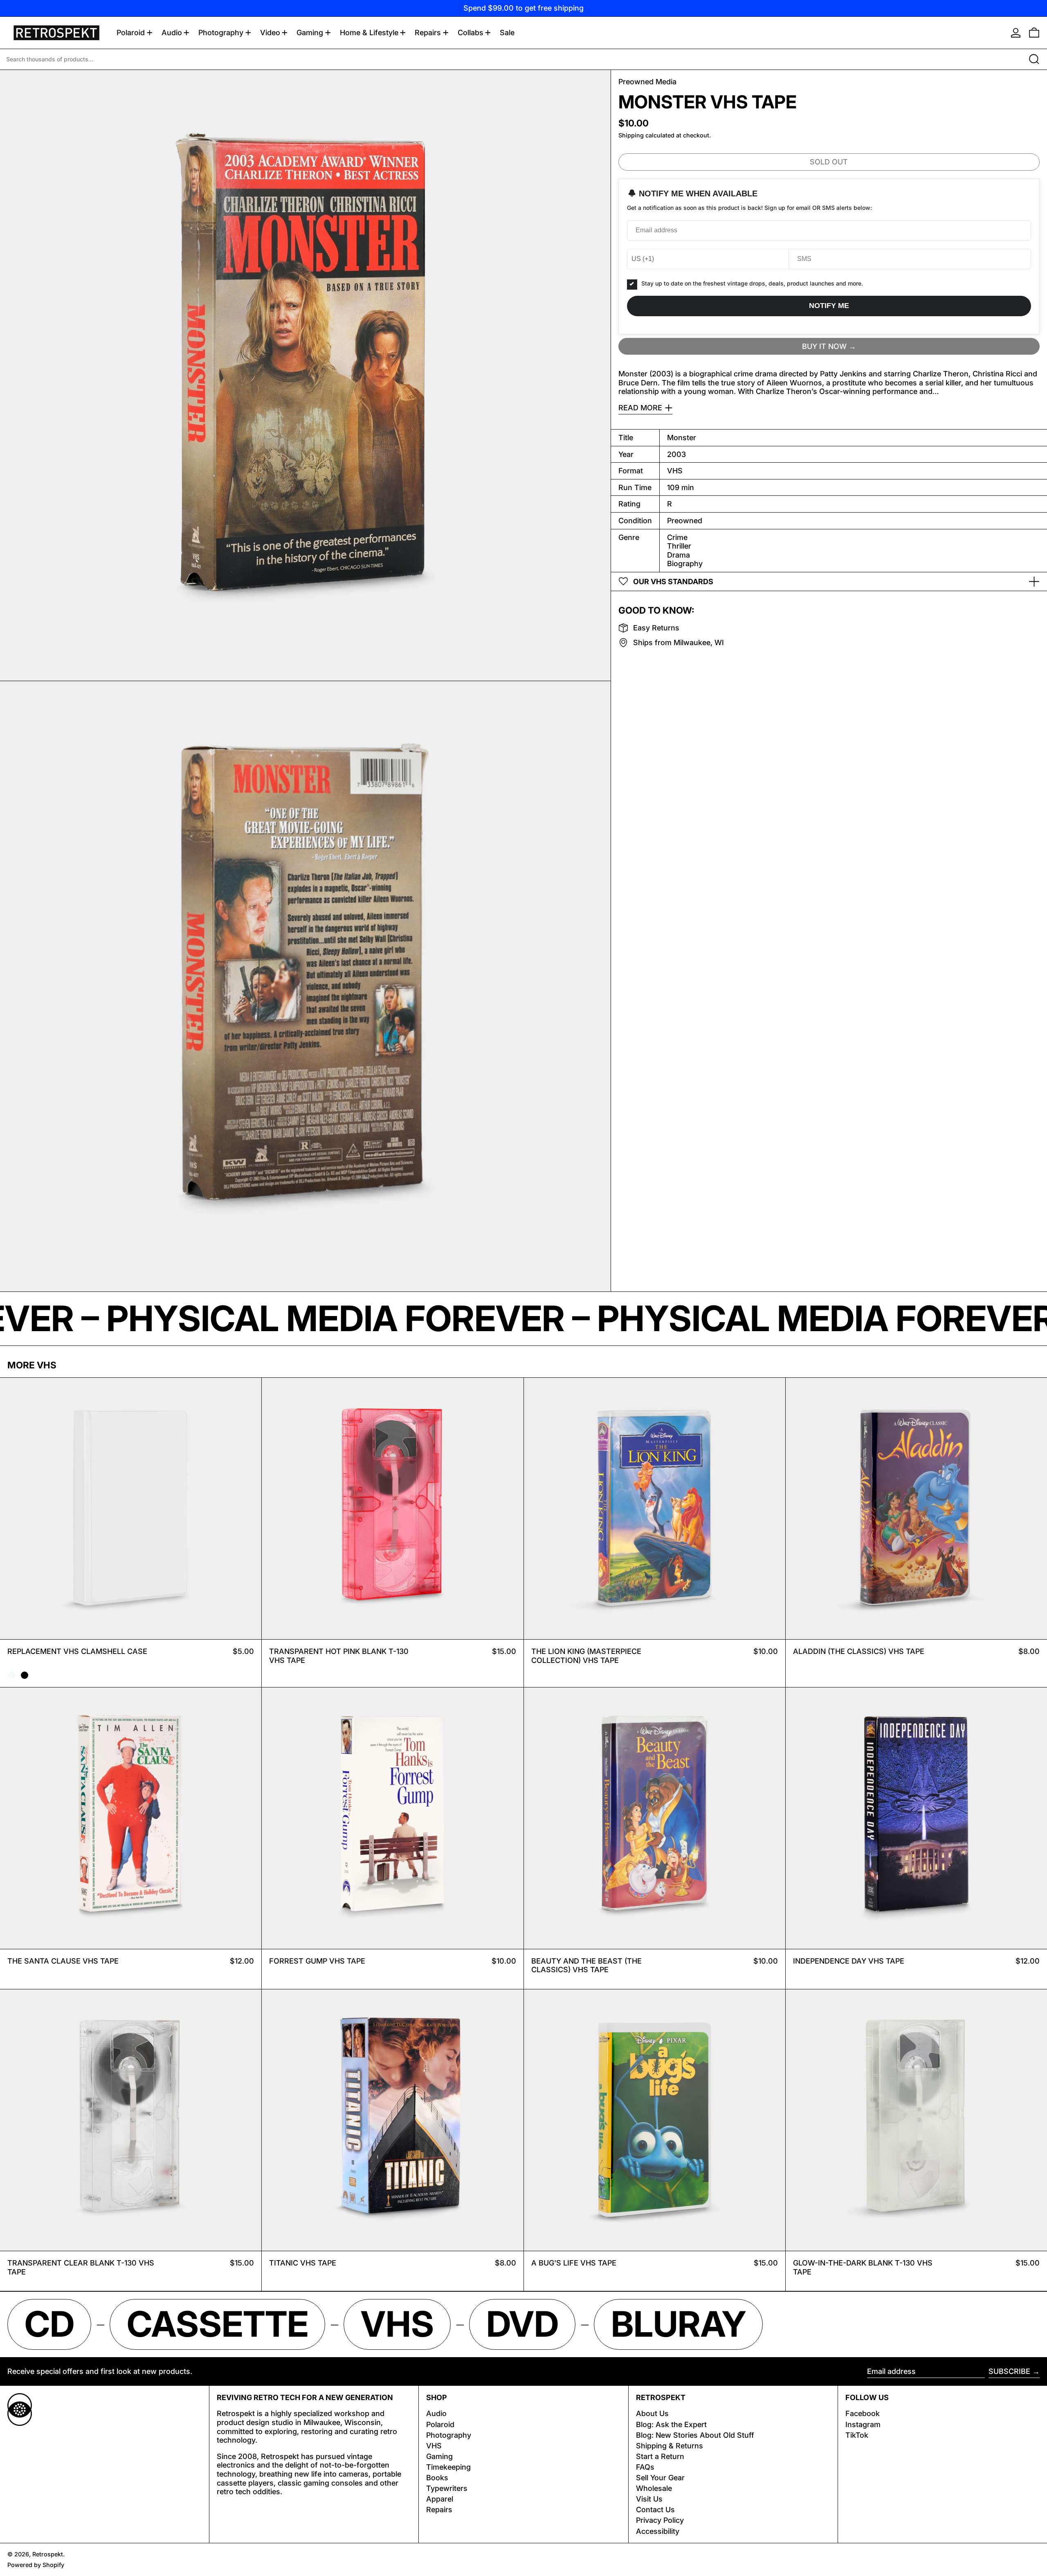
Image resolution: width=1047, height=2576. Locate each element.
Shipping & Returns (670, 2446)
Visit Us (649, 2499)
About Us (652, 2413)
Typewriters (447, 2488)
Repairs (439, 2510)
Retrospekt (48, 2554)
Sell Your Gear (660, 2478)
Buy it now (824, 346)
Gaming (439, 2456)
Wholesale (654, 2488)
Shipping (631, 135)
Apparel (440, 2499)
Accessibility (658, 2531)
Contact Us (655, 2510)
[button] (1034, 33)
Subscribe (1009, 2371)
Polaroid (440, 2424)
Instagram (863, 2424)
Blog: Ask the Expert (671, 2424)
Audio (436, 2413)
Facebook (863, 2413)
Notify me (829, 306)
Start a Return (660, 2456)
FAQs (645, 2467)
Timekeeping (448, 2467)
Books (437, 2478)
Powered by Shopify (36, 2565)
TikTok (857, 2435)
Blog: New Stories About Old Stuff (695, 2435)
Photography (449, 2435)
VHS (434, 2446)
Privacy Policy (660, 2520)
